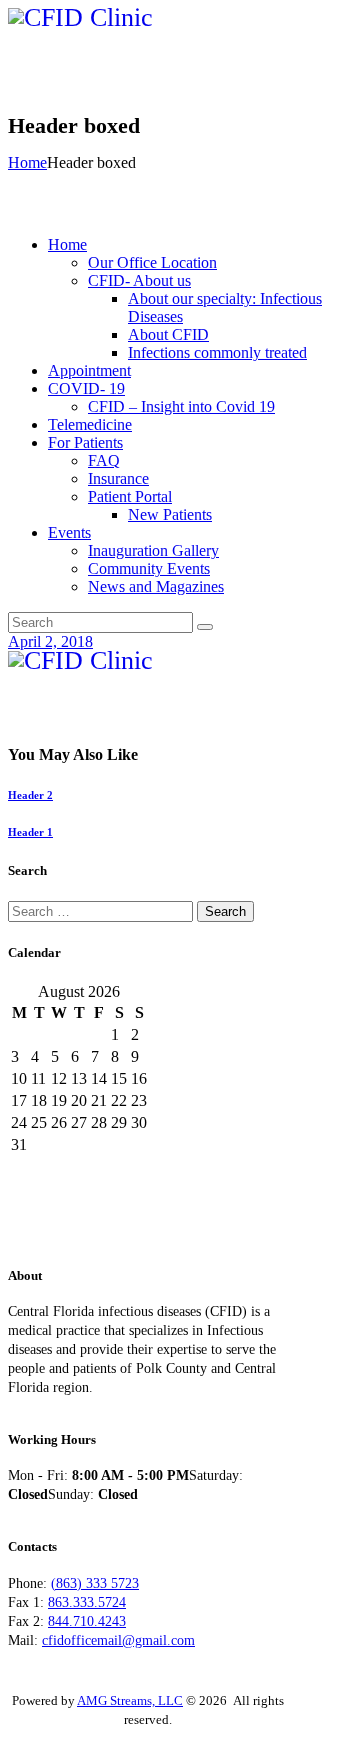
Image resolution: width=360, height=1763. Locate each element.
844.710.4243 (87, 1621)
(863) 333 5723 (95, 1583)
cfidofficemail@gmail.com (118, 1640)
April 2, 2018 (50, 641)
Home (27, 162)
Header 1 (30, 832)
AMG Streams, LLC (130, 1700)
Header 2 (30, 795)
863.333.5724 (87, 1602)
